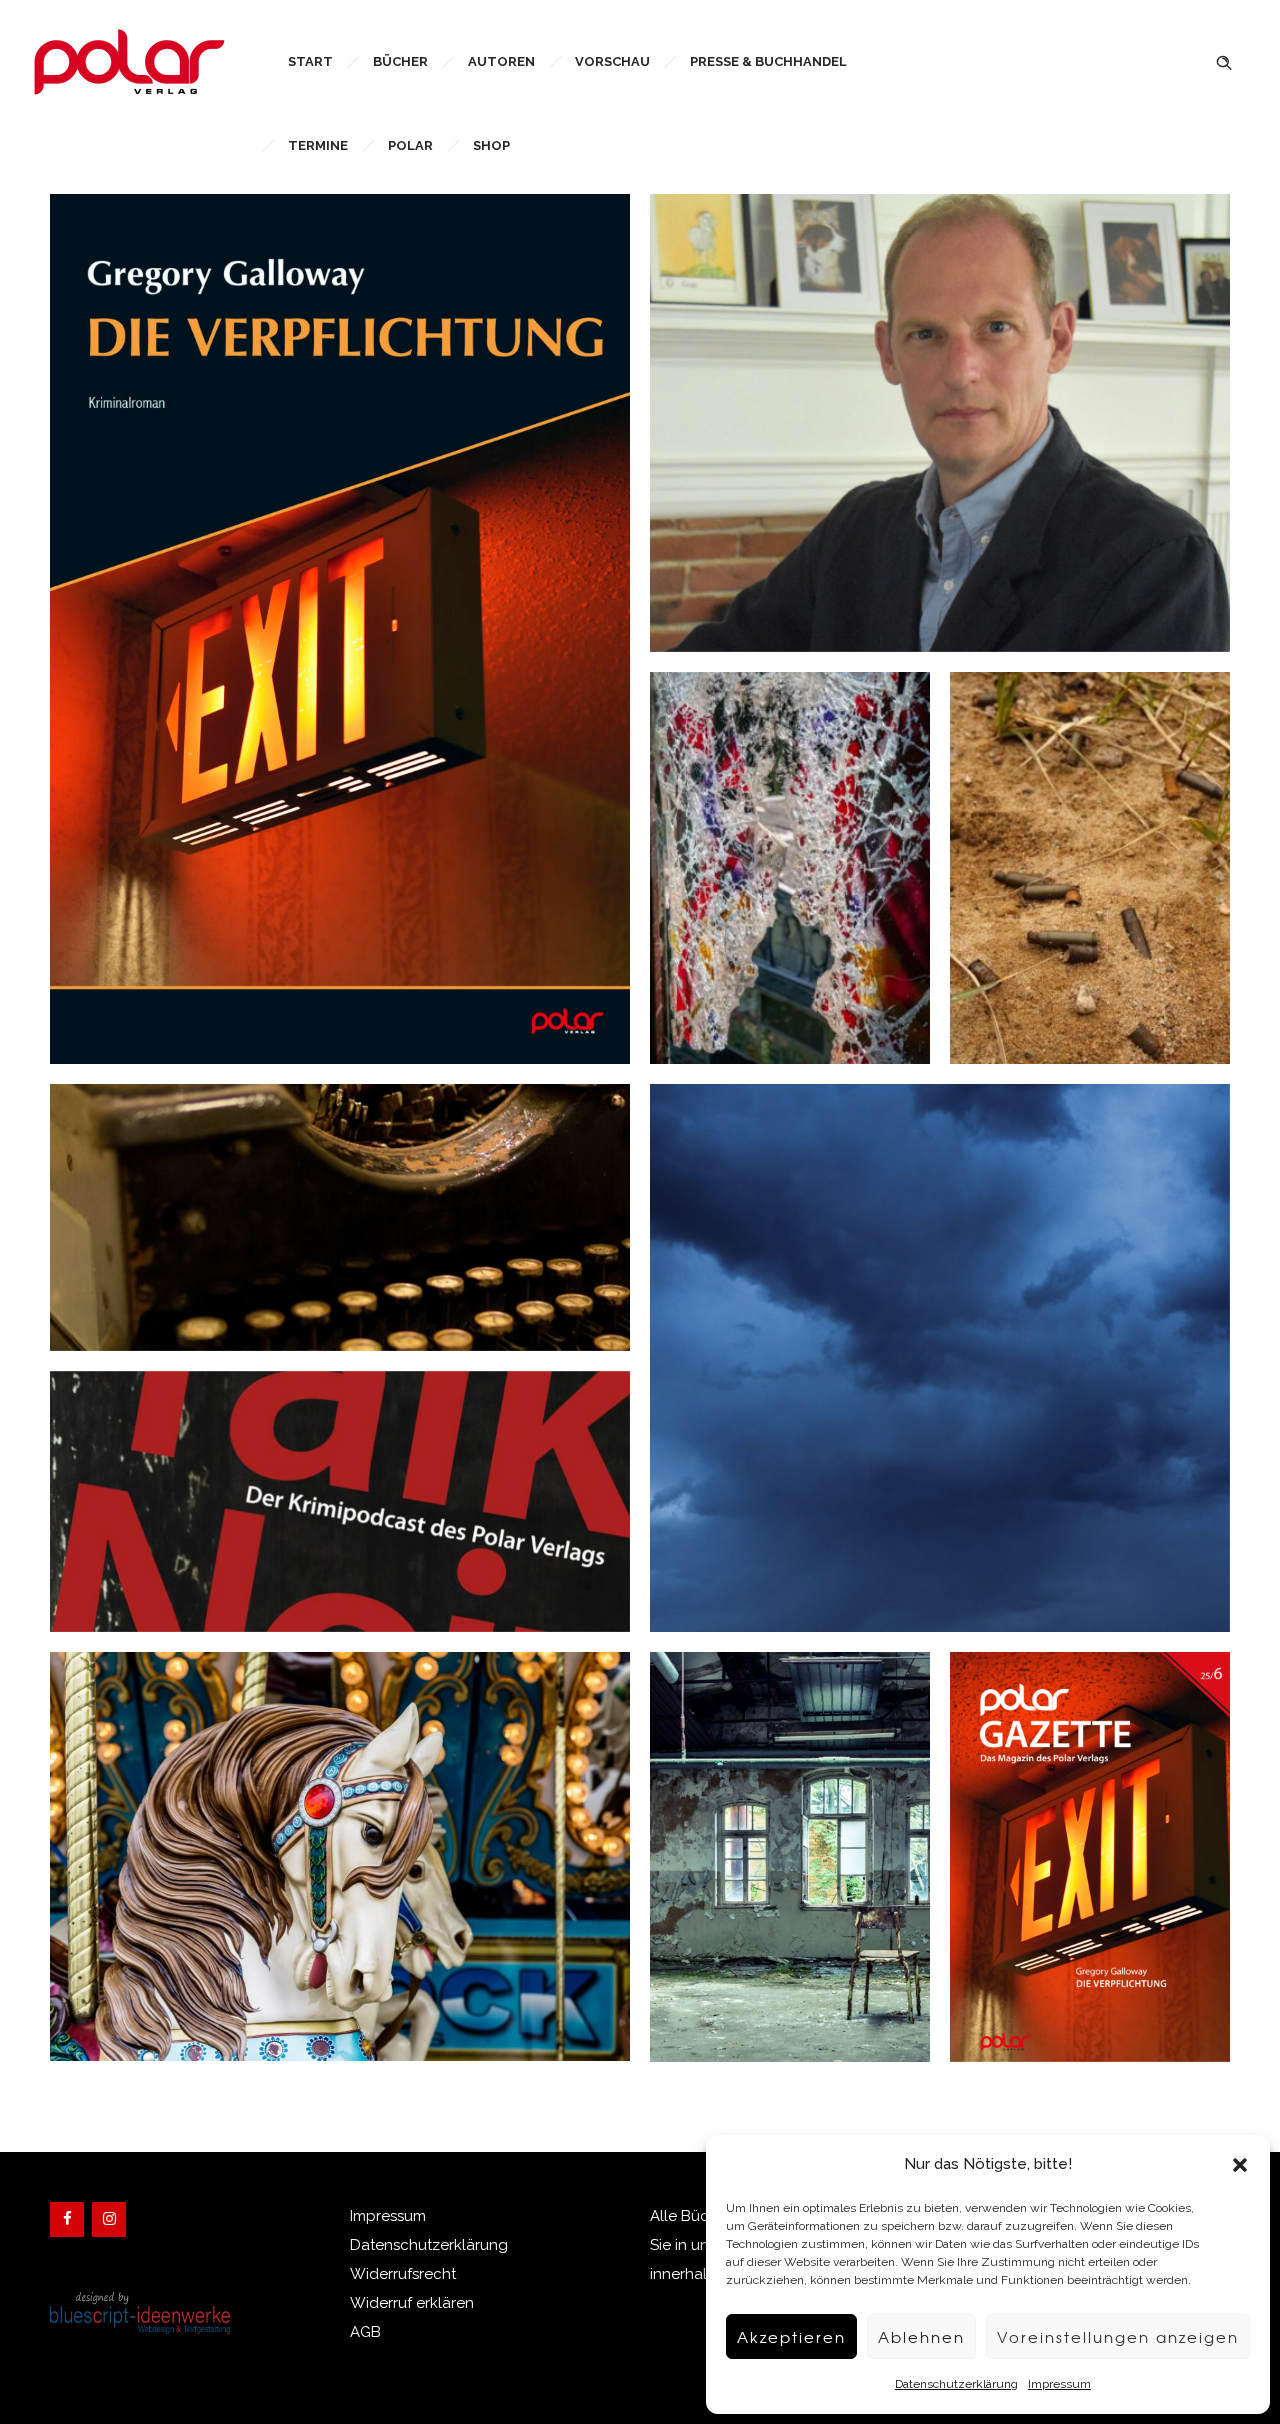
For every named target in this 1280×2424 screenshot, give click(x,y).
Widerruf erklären (412, 2303)
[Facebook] (67, 2219)
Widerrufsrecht (403, 2274)
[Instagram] (109, 2219)
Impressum (1059, 2384)
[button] (1240, 2165)
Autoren (501, 61)
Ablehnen (921, 2337)
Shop (491, 145)
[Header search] (1224, 60)
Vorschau (612, 61)
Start (310, 61)
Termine (318, 145)
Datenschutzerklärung (956, 2384)
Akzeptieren (791, 2337)
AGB (365, 2332)
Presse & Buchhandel (768, 61)
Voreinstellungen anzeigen (1118, 2337)
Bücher (400, 61)
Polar (410, 145)
